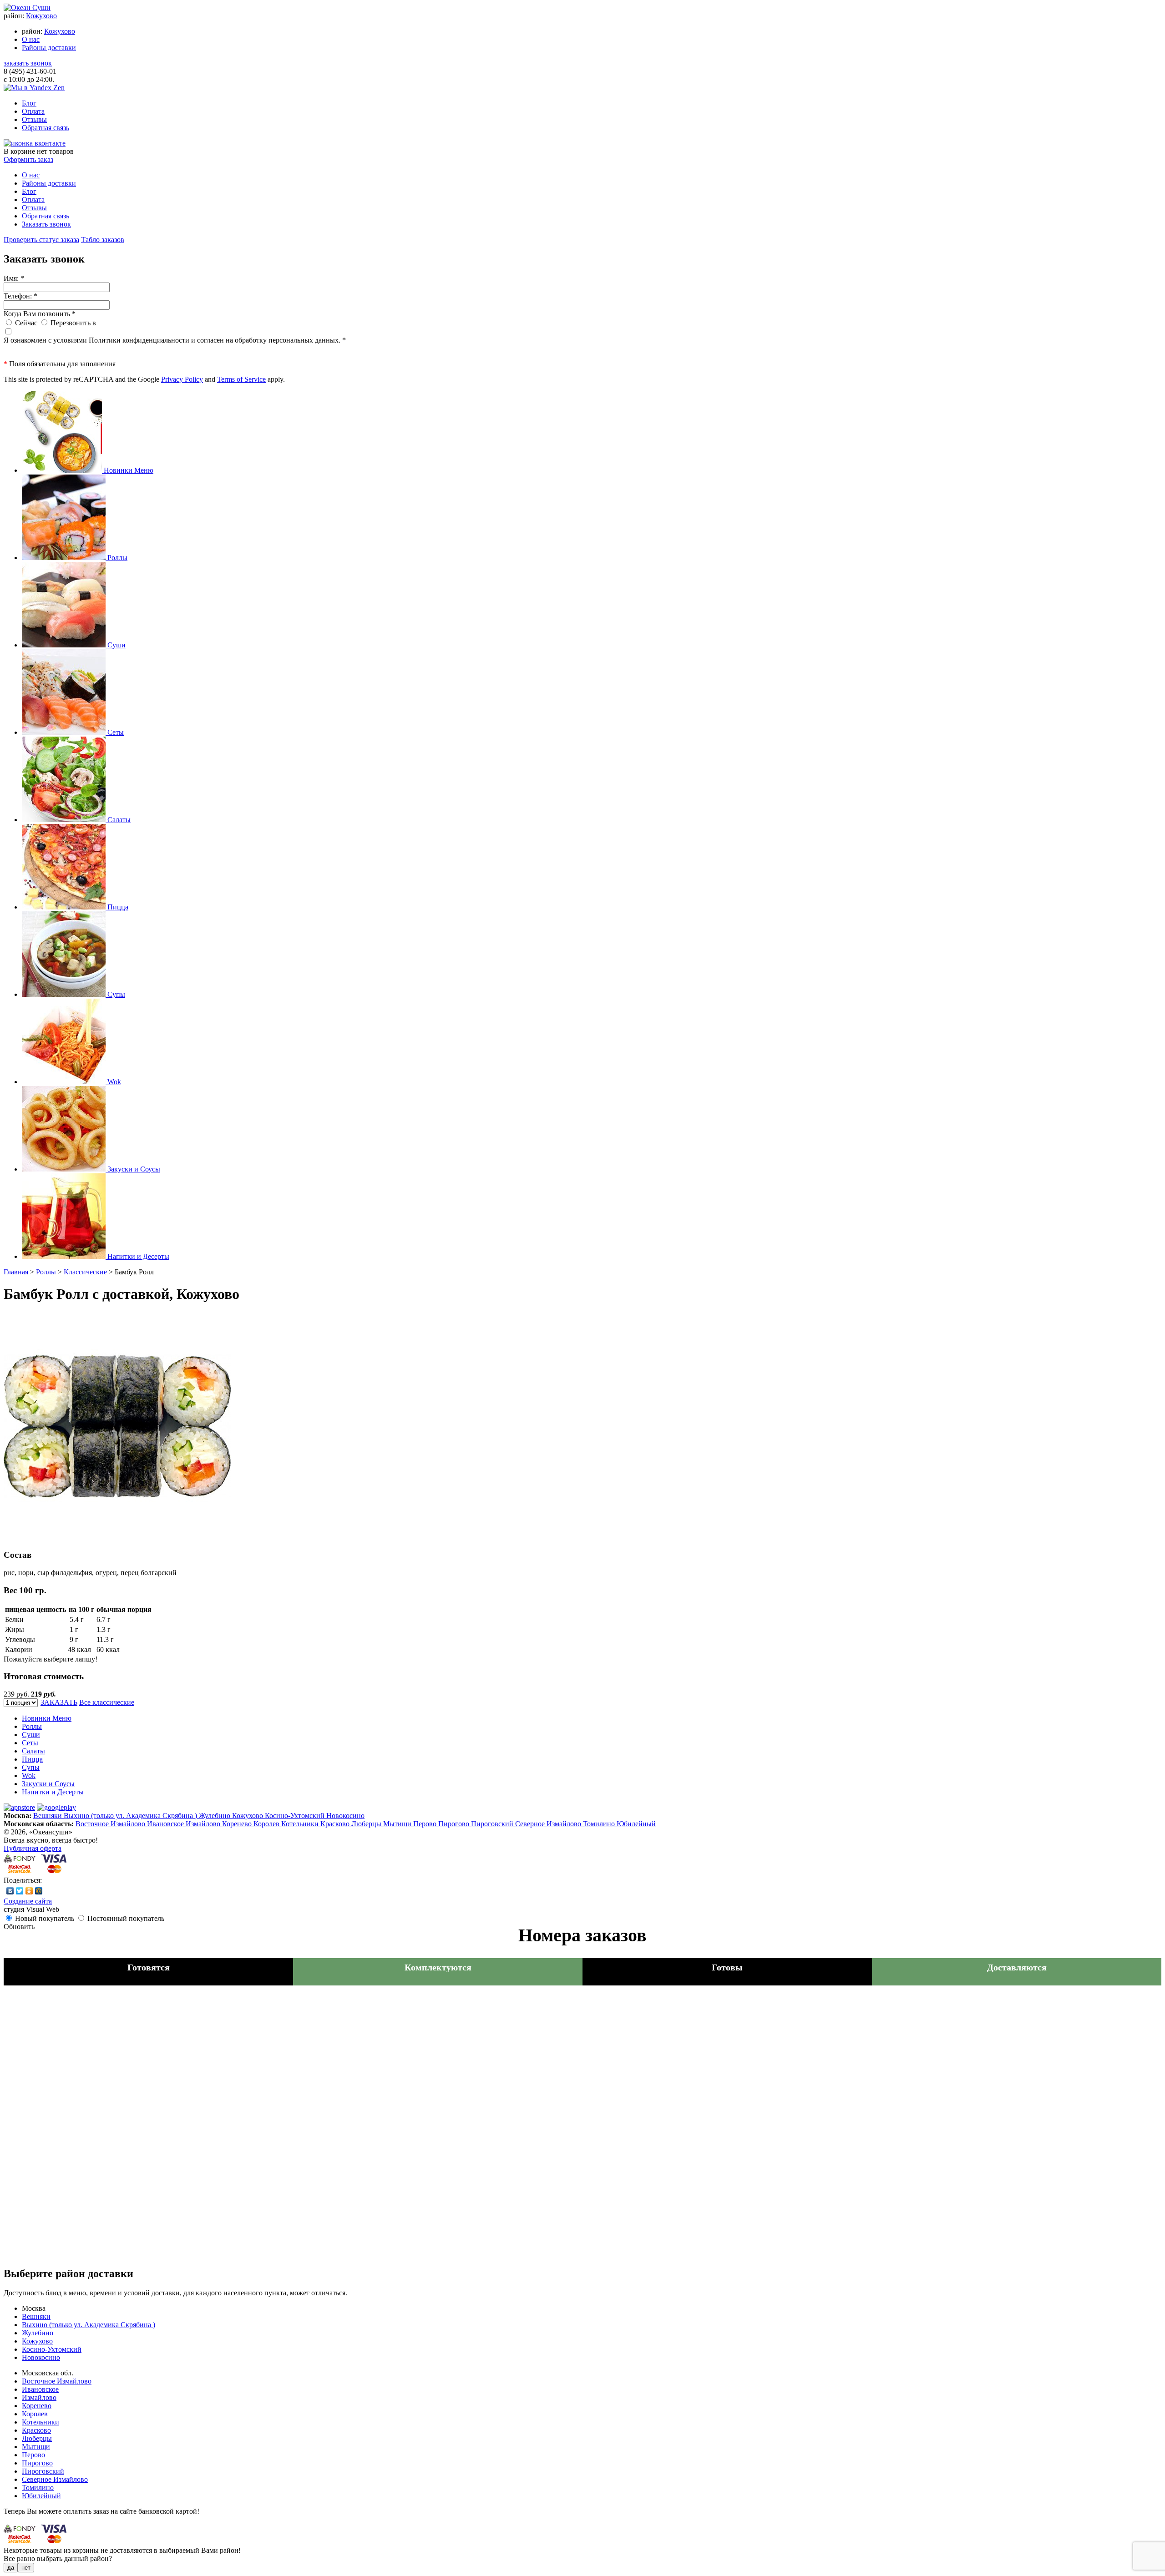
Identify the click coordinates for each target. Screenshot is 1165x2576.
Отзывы (34, 119)
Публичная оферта (33, 1848)
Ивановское (166, 1824)
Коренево (238, 1824)
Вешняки (48, 1816)
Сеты (30, 1743)
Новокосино (345, 1816)
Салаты (33, 1751)
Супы (31, 1767)
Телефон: (20, 296)
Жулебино (215, 1816)
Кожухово (41, 16)
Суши (31, 1735)
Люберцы (367, 1824)
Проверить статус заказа (41, 240)
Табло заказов (103, 240)
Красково (336, 1824)
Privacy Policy (182, 379)
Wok (29, 1775)
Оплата (33, 111)
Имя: (14, 278)
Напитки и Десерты (53, 1792)
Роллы (46, 1272)
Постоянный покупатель (126, 1918)
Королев (267, 1824)
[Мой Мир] (39, 1891)
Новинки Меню (47, 1718)
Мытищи (398, 1824)
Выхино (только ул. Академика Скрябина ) (131, 1816)
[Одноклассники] (29, 1891)
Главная (16, 1272)
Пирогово (455, 1824)
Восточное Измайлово (111, 1824)
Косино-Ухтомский (296, 1816)
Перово (426, 1824)
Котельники (301, 1824)
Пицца (32, 1759)
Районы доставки (49, 48)
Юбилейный (636, 1824)
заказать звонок (28, 63)
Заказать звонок (46, 224)
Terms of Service (241, 379)
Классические (85, 1272)
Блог (29, 103)
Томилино (600, 1824)
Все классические (107, 1702)
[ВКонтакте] (10, 1891)
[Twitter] (20, 1891)
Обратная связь (46, 128)
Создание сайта (28, 1901)
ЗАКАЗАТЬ (59, 1702)
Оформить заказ (28, 159)
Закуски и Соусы (48, 1784)
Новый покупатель (45, 1918)
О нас (31, 39)
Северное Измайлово (549, 1824)
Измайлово (204, 1824)
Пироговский (493, 1824)
